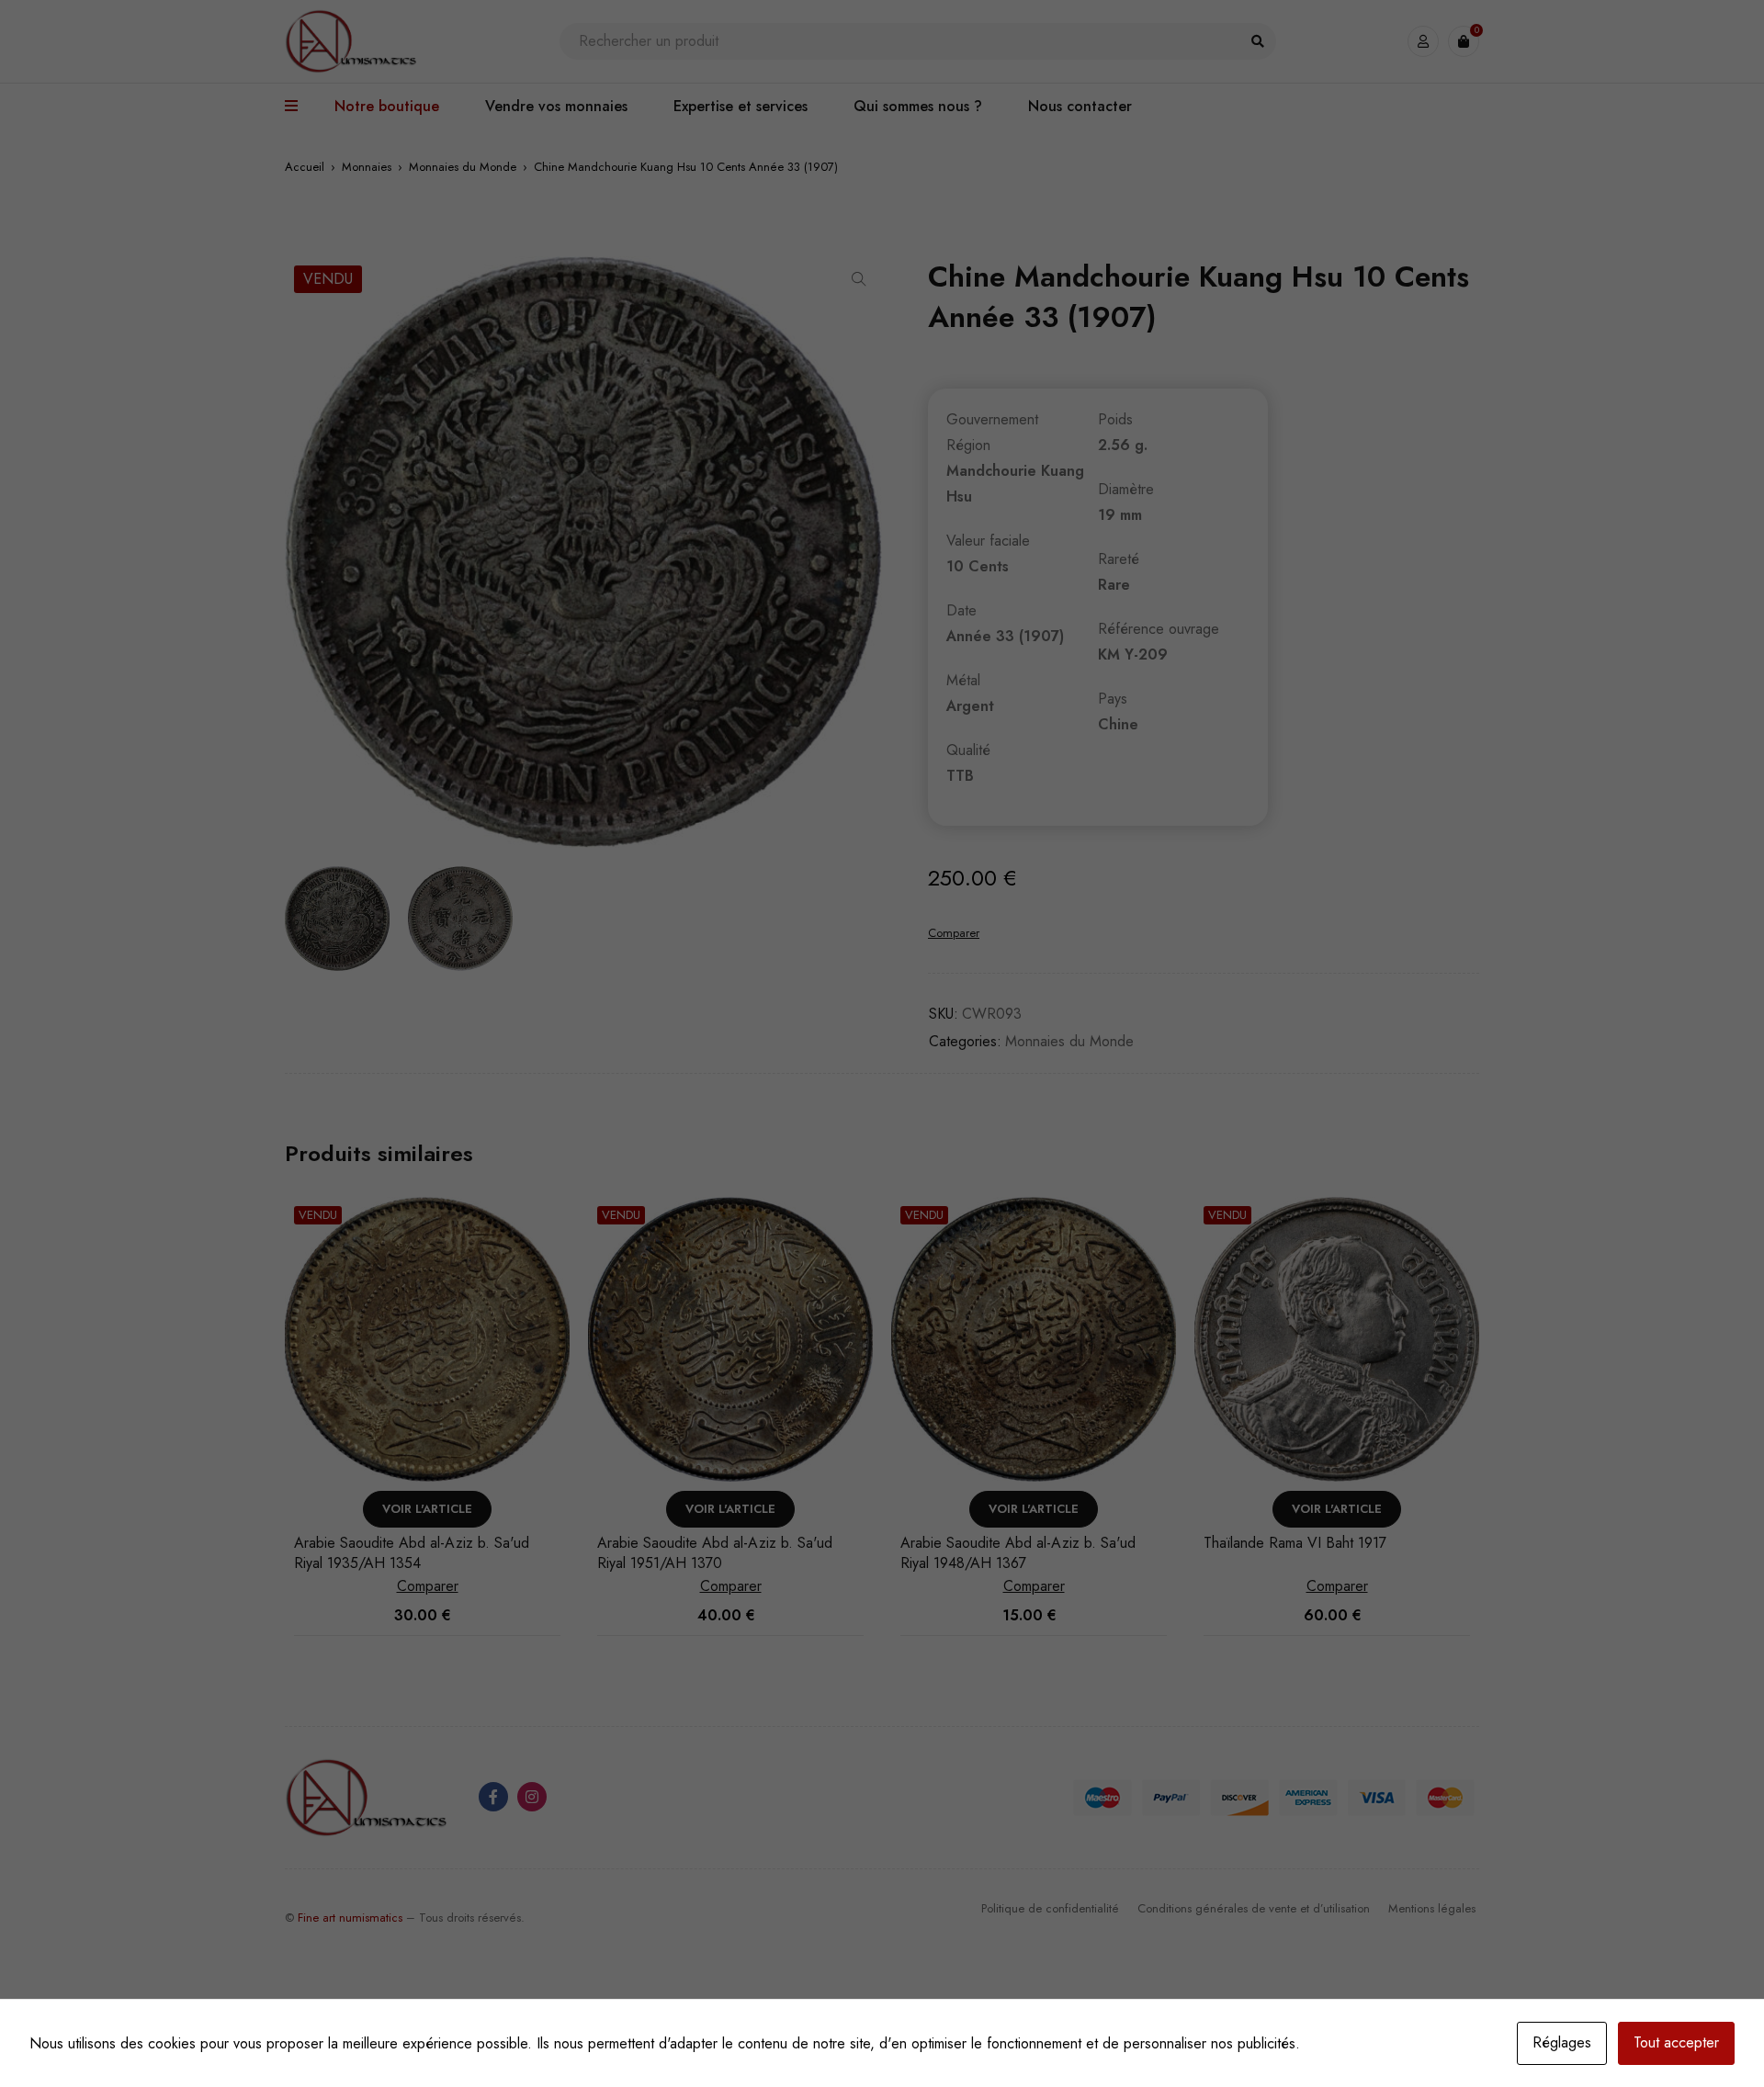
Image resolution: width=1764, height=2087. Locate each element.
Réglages (1562, 2042)
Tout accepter (1676, 2042)
